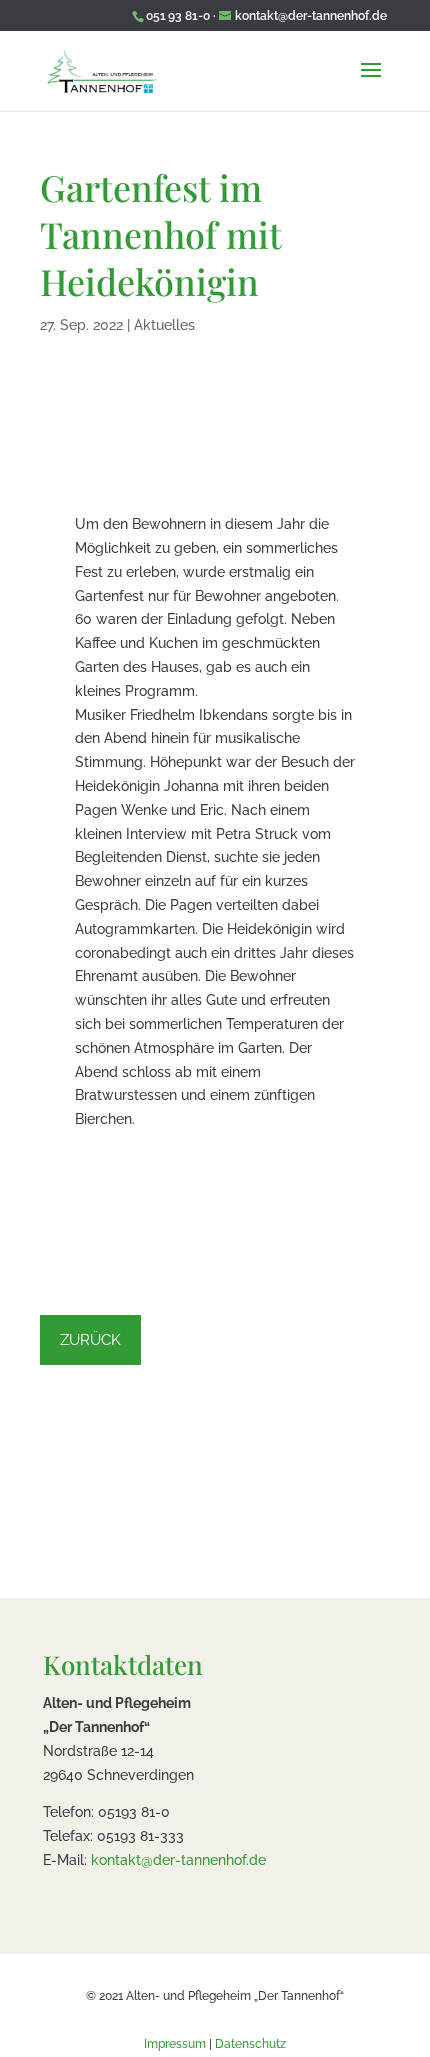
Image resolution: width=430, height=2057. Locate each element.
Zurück (90, 1340)
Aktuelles (164, 325)
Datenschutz (250, 2044)
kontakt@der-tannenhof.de (178, 1860)
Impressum (175, 2044)
